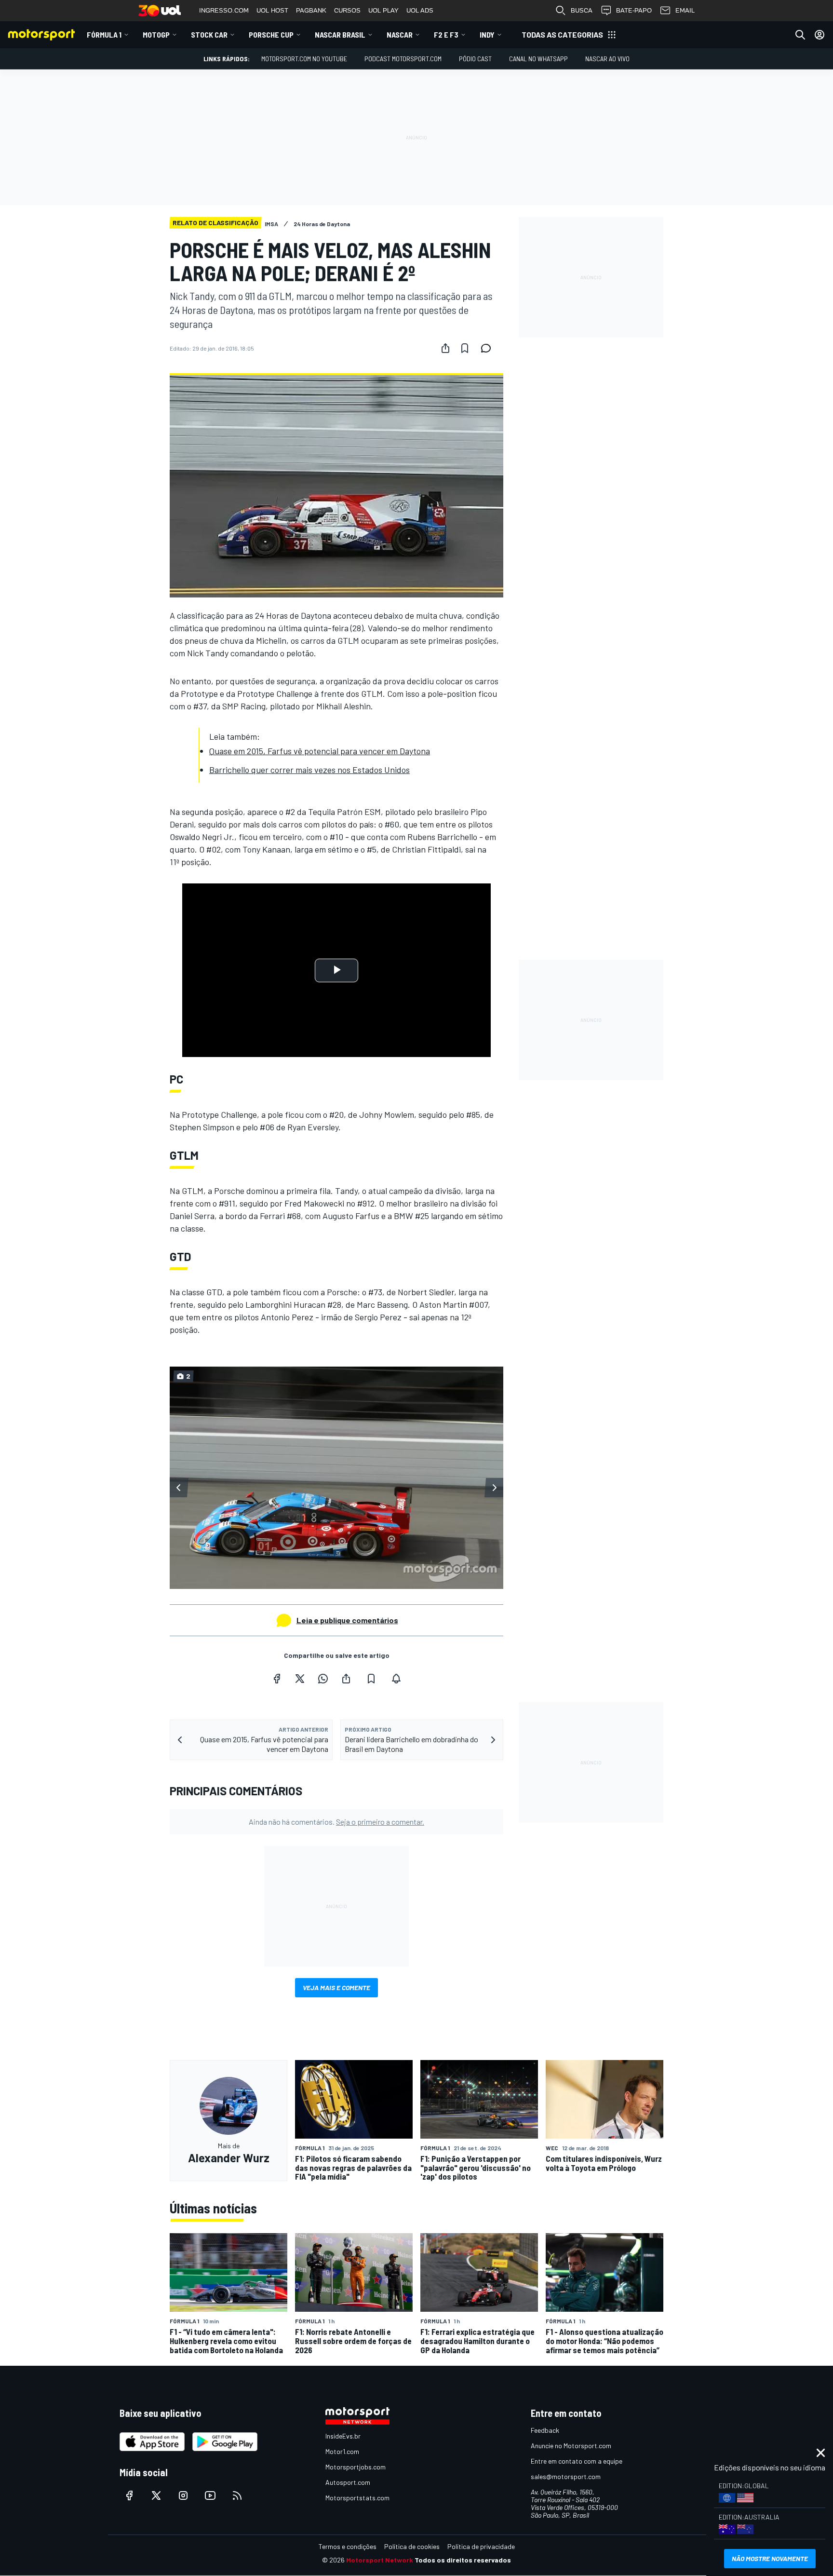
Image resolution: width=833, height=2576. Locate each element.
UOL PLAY (383, 10)
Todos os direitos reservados (463, 2560)
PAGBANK (311, 10)
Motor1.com (342, 2451)
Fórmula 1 (104, 34)
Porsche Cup (271, 34)
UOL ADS (420, 10)
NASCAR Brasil (340, 34)
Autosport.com (348, 2482)
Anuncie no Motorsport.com (571, 2446)
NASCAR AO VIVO (607, 59)
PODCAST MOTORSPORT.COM (403, 59)
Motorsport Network (380, 2560)
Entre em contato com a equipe (577, 2461)
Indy (487, 34)
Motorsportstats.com (357, 2498)
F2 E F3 (446, 34)
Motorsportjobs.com (356, 2467)
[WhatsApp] (323, 1679)
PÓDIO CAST (475, 59)
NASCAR (400, 34)
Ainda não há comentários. (336, 1822)
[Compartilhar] (445, 348)
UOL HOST (272, 10)
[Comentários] (489, 348)
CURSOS (347, 10)
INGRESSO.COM (224, 10)
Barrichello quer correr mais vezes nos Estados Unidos (309, 770)
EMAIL (685, 10)
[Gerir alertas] (396, 1679)
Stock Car (209, 34)
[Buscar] (800, 35)
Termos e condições (348, 2546)
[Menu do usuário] (820, 35)
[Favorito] (465, 348)
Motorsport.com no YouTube (304, 59)
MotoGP (156, 34)
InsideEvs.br (343, 2436)
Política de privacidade (481, 2546)
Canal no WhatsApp (538, 59)
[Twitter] (300, 1679)
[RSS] (237, 2495)
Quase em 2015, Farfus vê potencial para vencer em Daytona (320, 751)
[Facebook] (277, 1679)
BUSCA (582, 10)
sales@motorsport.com (566, 2476)
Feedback (545, 2430)
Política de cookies (412, 2546)
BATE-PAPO (634, 10)
